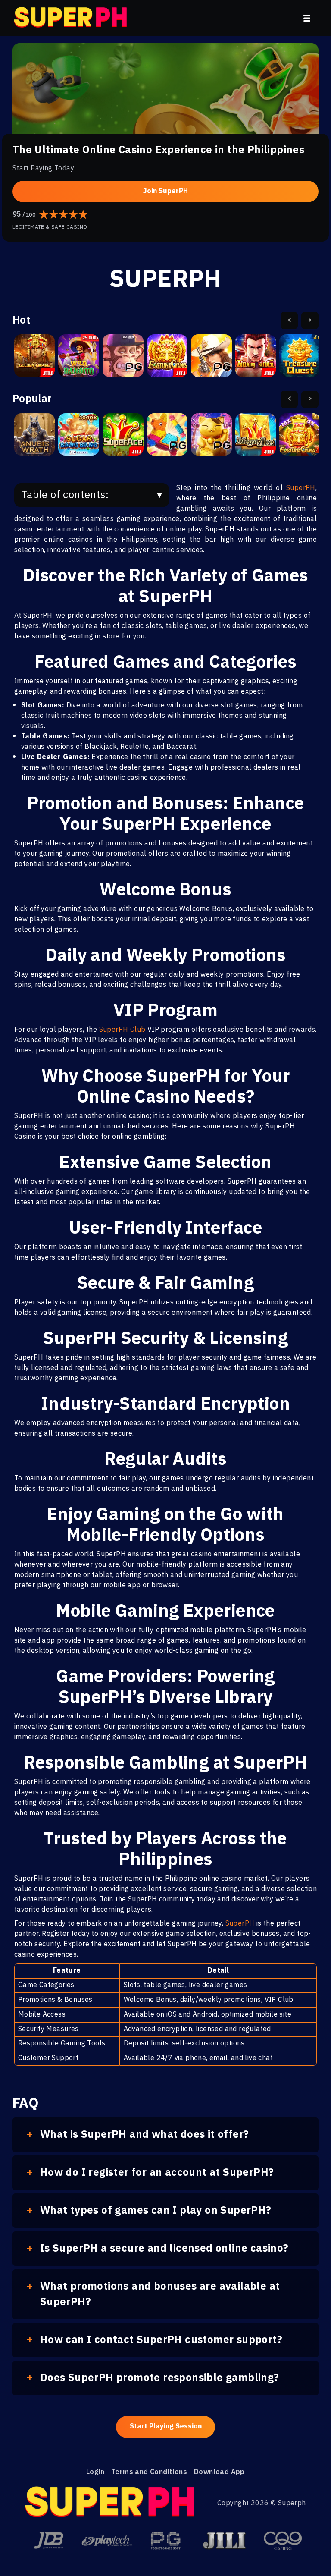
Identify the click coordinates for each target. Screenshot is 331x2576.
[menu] (307, 18)
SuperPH (301, 488)
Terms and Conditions (149, 2472)
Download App (219, 2472)
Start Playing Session (166, 2427)
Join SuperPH (165, 191)
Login (95, 2472)
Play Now (34, 360)
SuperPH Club (122, 1030)
